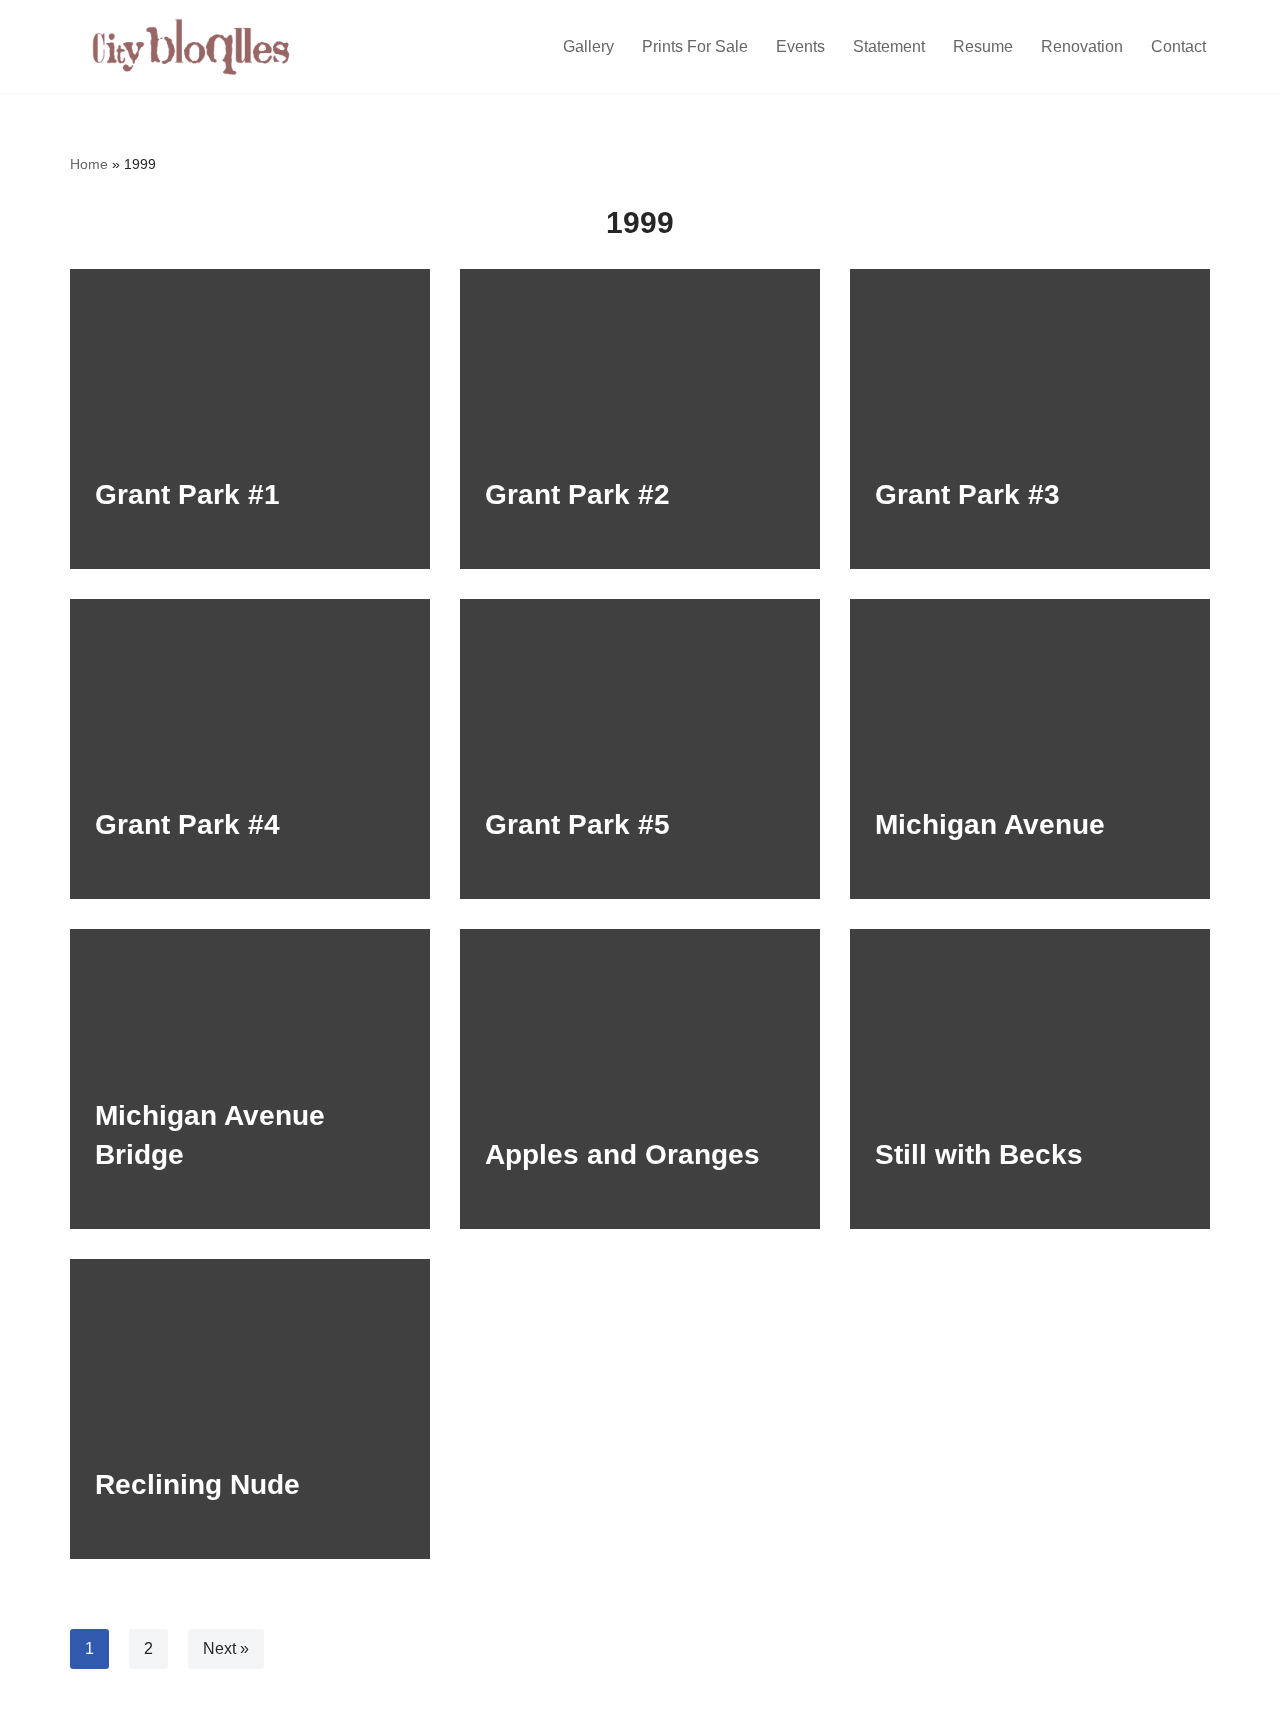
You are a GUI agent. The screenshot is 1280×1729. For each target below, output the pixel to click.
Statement (889, 46)
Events (800, 46)
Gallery (588, 46)
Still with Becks (979, 1154)
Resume (983, 46)
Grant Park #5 (577, 824)
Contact (1178, 46)
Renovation (1082, 46)
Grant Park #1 (187, 494)
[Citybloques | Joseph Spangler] (195, 46)
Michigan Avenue (990, 824)
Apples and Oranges (622, 1154)
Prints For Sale (695, 46)
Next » (226, 1648)
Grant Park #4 (187, 824)
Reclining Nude (197, 1484)
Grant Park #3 (967, 494)
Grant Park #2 (577, 494)
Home (89, 164)
